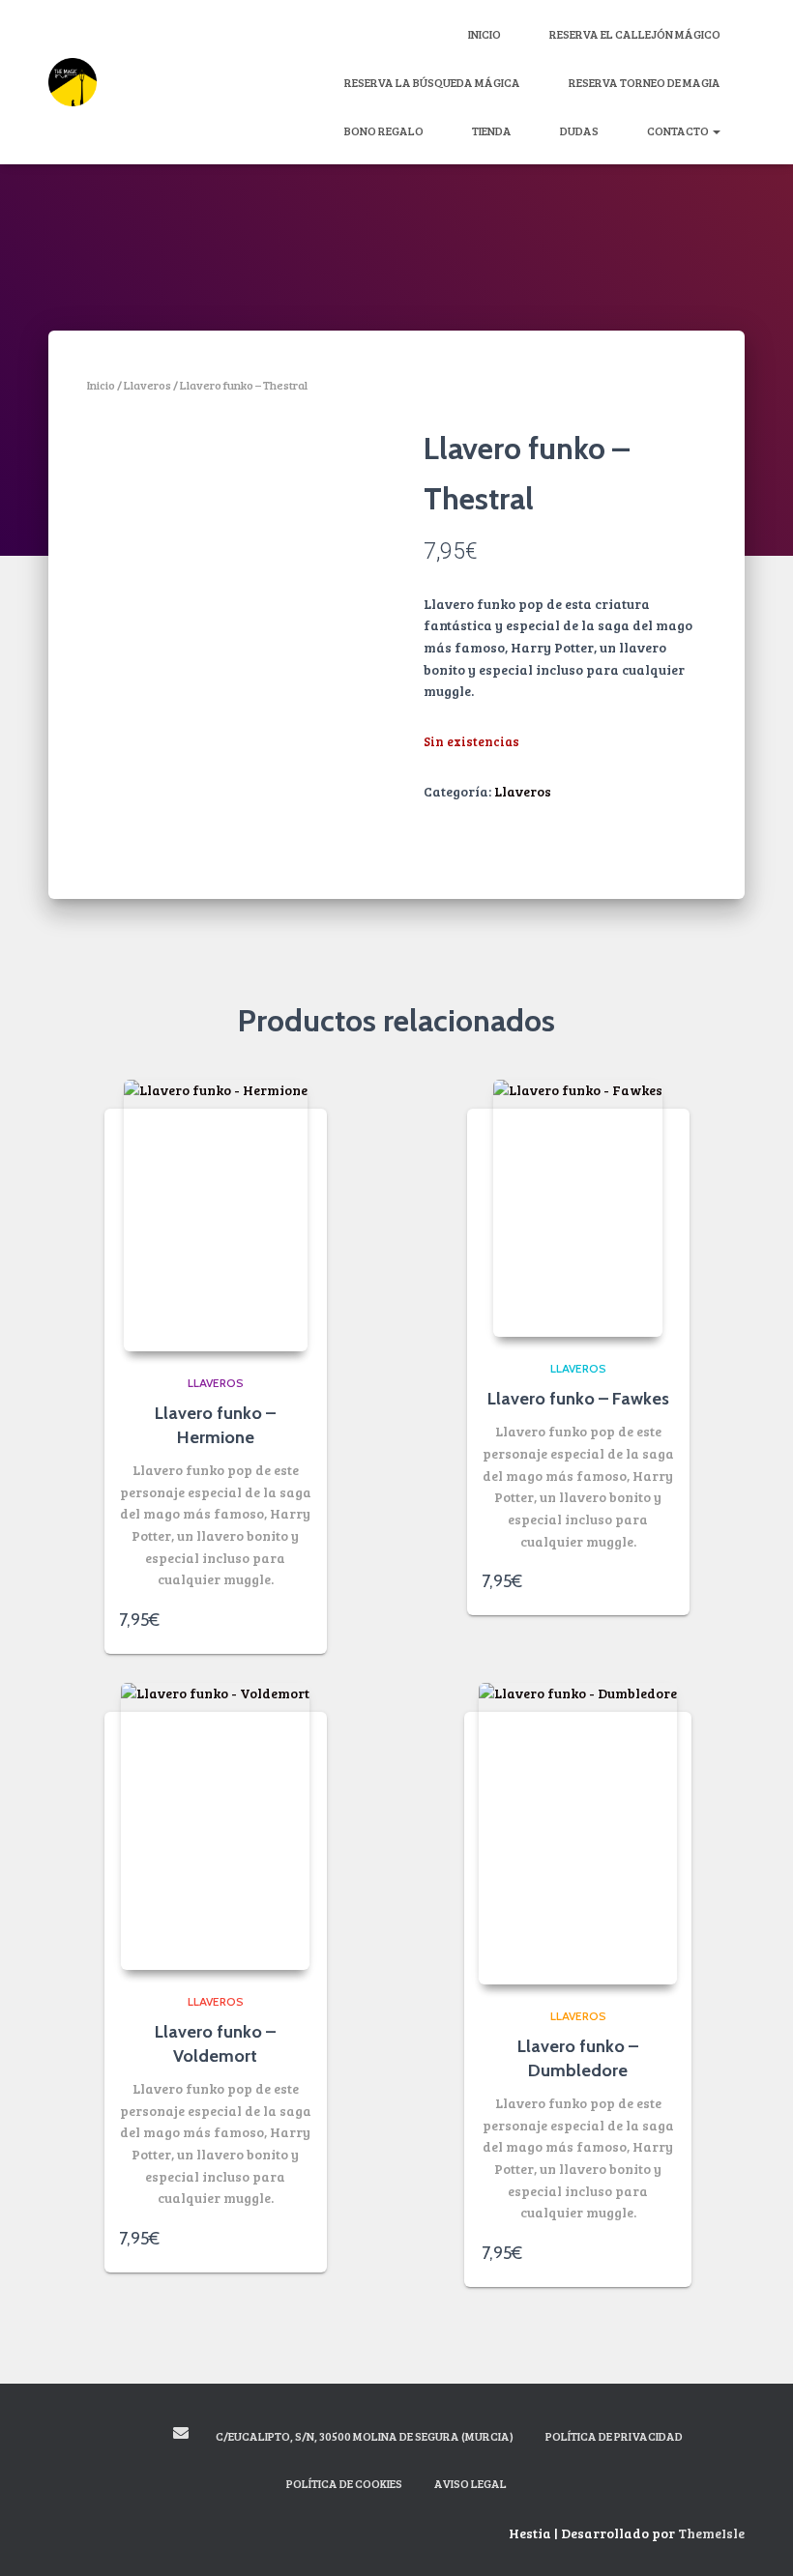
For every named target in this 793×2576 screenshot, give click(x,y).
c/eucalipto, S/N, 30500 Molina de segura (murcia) (365, 2436)
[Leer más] (303, 1620)
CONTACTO (679, 130)
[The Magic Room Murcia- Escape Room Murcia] (73, 82)
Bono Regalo (384, 130)
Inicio (485, 34)
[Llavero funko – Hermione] (216, 1216)
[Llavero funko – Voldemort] (215, 1826)
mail (181, 2433)
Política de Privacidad (614, 2436)
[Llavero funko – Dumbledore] (578, 1834)
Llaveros (147, 385)
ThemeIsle (711, 2533)
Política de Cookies (344, 2483)
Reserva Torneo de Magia (645, 82)
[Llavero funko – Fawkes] (578, 1208)
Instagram (145, 2436)
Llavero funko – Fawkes (578, 1399)
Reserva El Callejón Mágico (635, 34)
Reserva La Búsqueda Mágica (432, 82)
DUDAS (579, 130)
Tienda (492, 130)
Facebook (111, 2436)
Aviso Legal (470, 2483)
